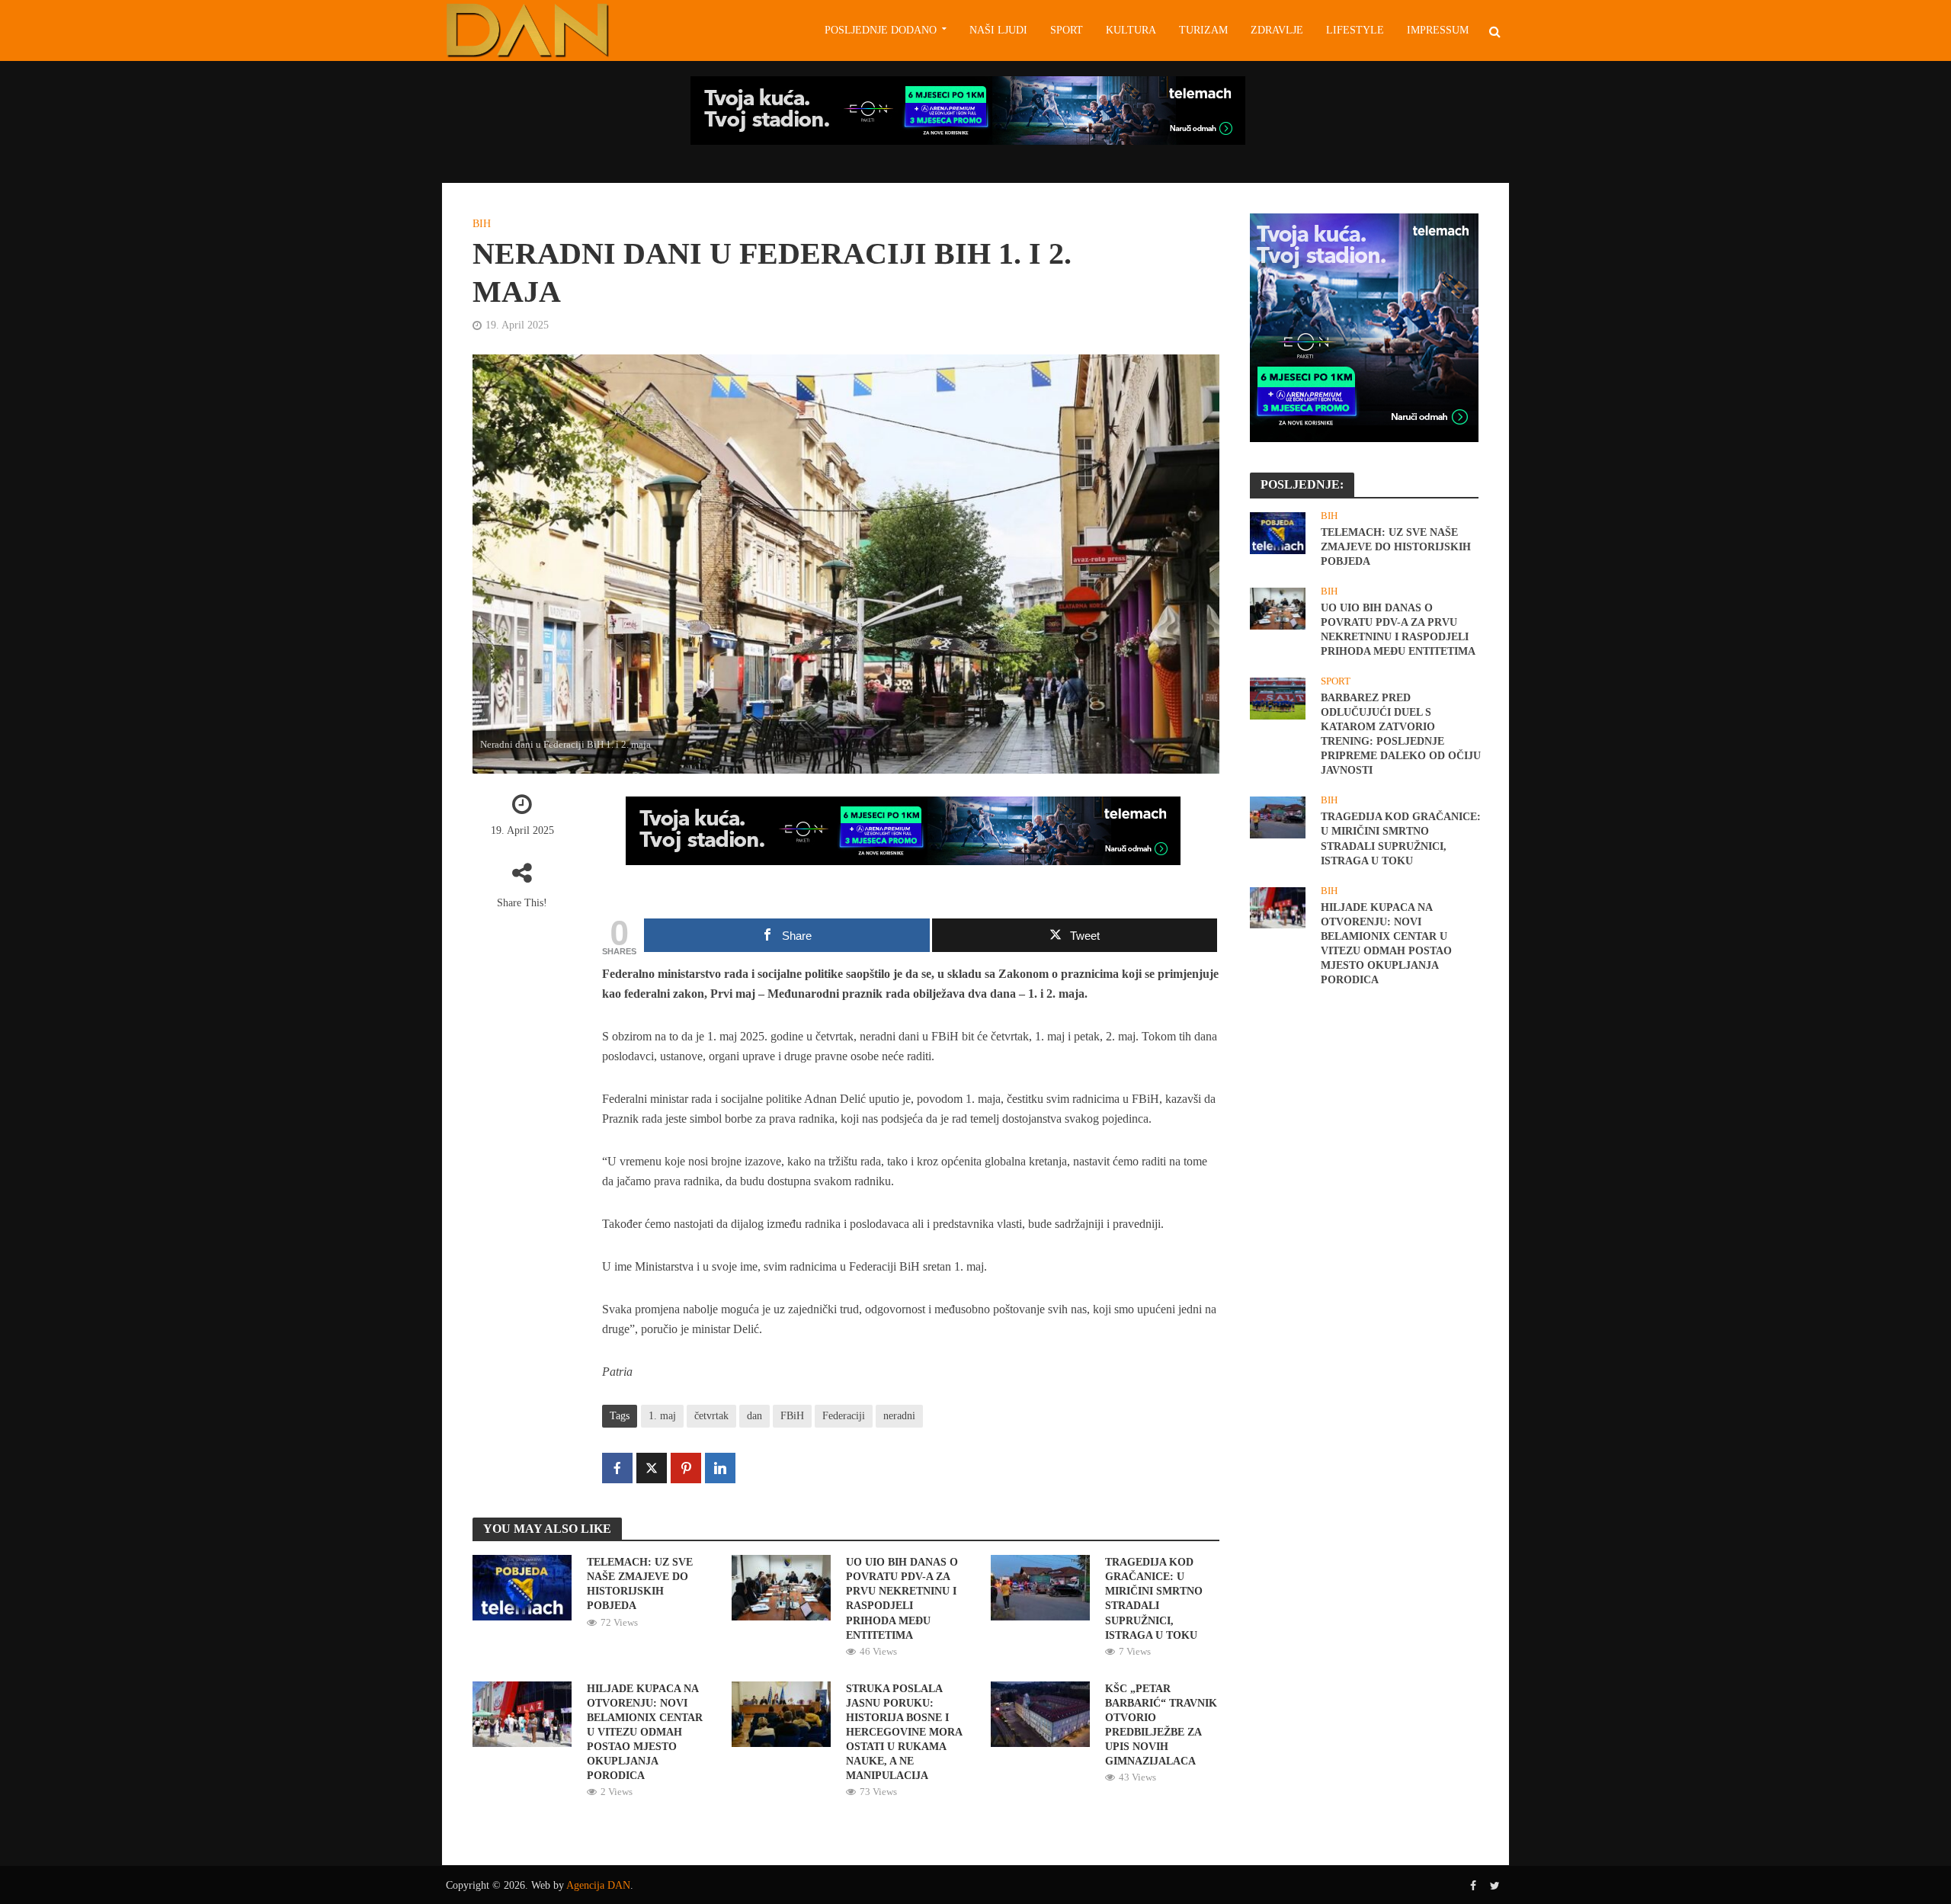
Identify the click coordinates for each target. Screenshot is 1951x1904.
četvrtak (711, 1416)
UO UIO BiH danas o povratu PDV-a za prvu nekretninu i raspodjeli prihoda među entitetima (902, 1598)
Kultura (1131, 30)
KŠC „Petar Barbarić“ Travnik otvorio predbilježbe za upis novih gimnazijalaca (1161, 1725)
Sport (1067, 30)
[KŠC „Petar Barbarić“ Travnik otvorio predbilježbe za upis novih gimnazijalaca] (1040, 1712)
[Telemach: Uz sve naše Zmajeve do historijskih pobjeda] (522, 1587)
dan (754, 1416)
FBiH (792, 1416)
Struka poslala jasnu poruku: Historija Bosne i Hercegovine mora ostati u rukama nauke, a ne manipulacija (904, 1732)
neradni (899, 1416)
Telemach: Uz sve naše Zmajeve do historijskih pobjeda (640, 1584)
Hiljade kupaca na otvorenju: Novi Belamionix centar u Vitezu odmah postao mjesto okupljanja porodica (645, 1732)
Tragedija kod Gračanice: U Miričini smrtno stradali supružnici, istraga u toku (1154, 1598)
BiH (482, 224)
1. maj (662, 1416)
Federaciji (844, 1416)
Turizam (1203, 30)
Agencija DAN (598, 1885)
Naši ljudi (998, 30)
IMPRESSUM (1438, 30)
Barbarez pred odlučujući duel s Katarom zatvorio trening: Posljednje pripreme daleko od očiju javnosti (1401, 734)
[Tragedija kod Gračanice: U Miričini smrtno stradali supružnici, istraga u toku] (1040, 1587)
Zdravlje (1277, 30)
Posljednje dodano (881, 30)
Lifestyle (1355, 30)
